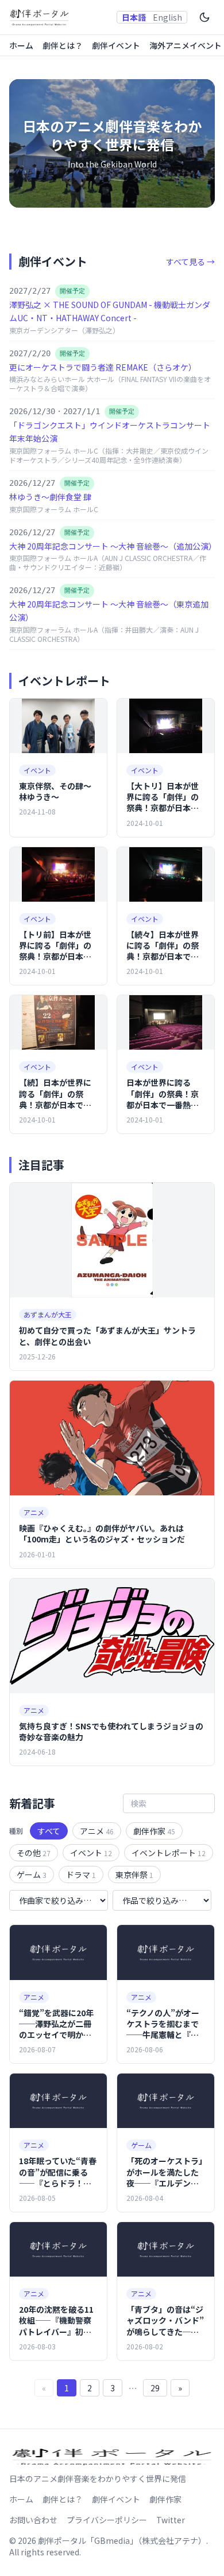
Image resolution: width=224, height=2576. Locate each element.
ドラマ (81, 1874)
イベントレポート (169, 1853)
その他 (34, 1853)
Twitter (171, 2520)
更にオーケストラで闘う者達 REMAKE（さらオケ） (103, 367)
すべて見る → (190, 262)
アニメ (97, 1831)
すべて (49, 1831)
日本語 (134, 17)
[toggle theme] (204, 17)
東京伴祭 (134, 1874)
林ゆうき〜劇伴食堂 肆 (50, 497)
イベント (91, 1853)
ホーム (21, 45)
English (167, 17)
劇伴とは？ (63, 45)
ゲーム (32, 1874)
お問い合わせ (33, 2520)
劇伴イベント (116, 45)
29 (155, 2388)
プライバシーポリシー (107, 2520)
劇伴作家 (154, 1831)
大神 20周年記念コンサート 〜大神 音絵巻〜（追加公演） (113, 546)
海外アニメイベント (186, 45)
